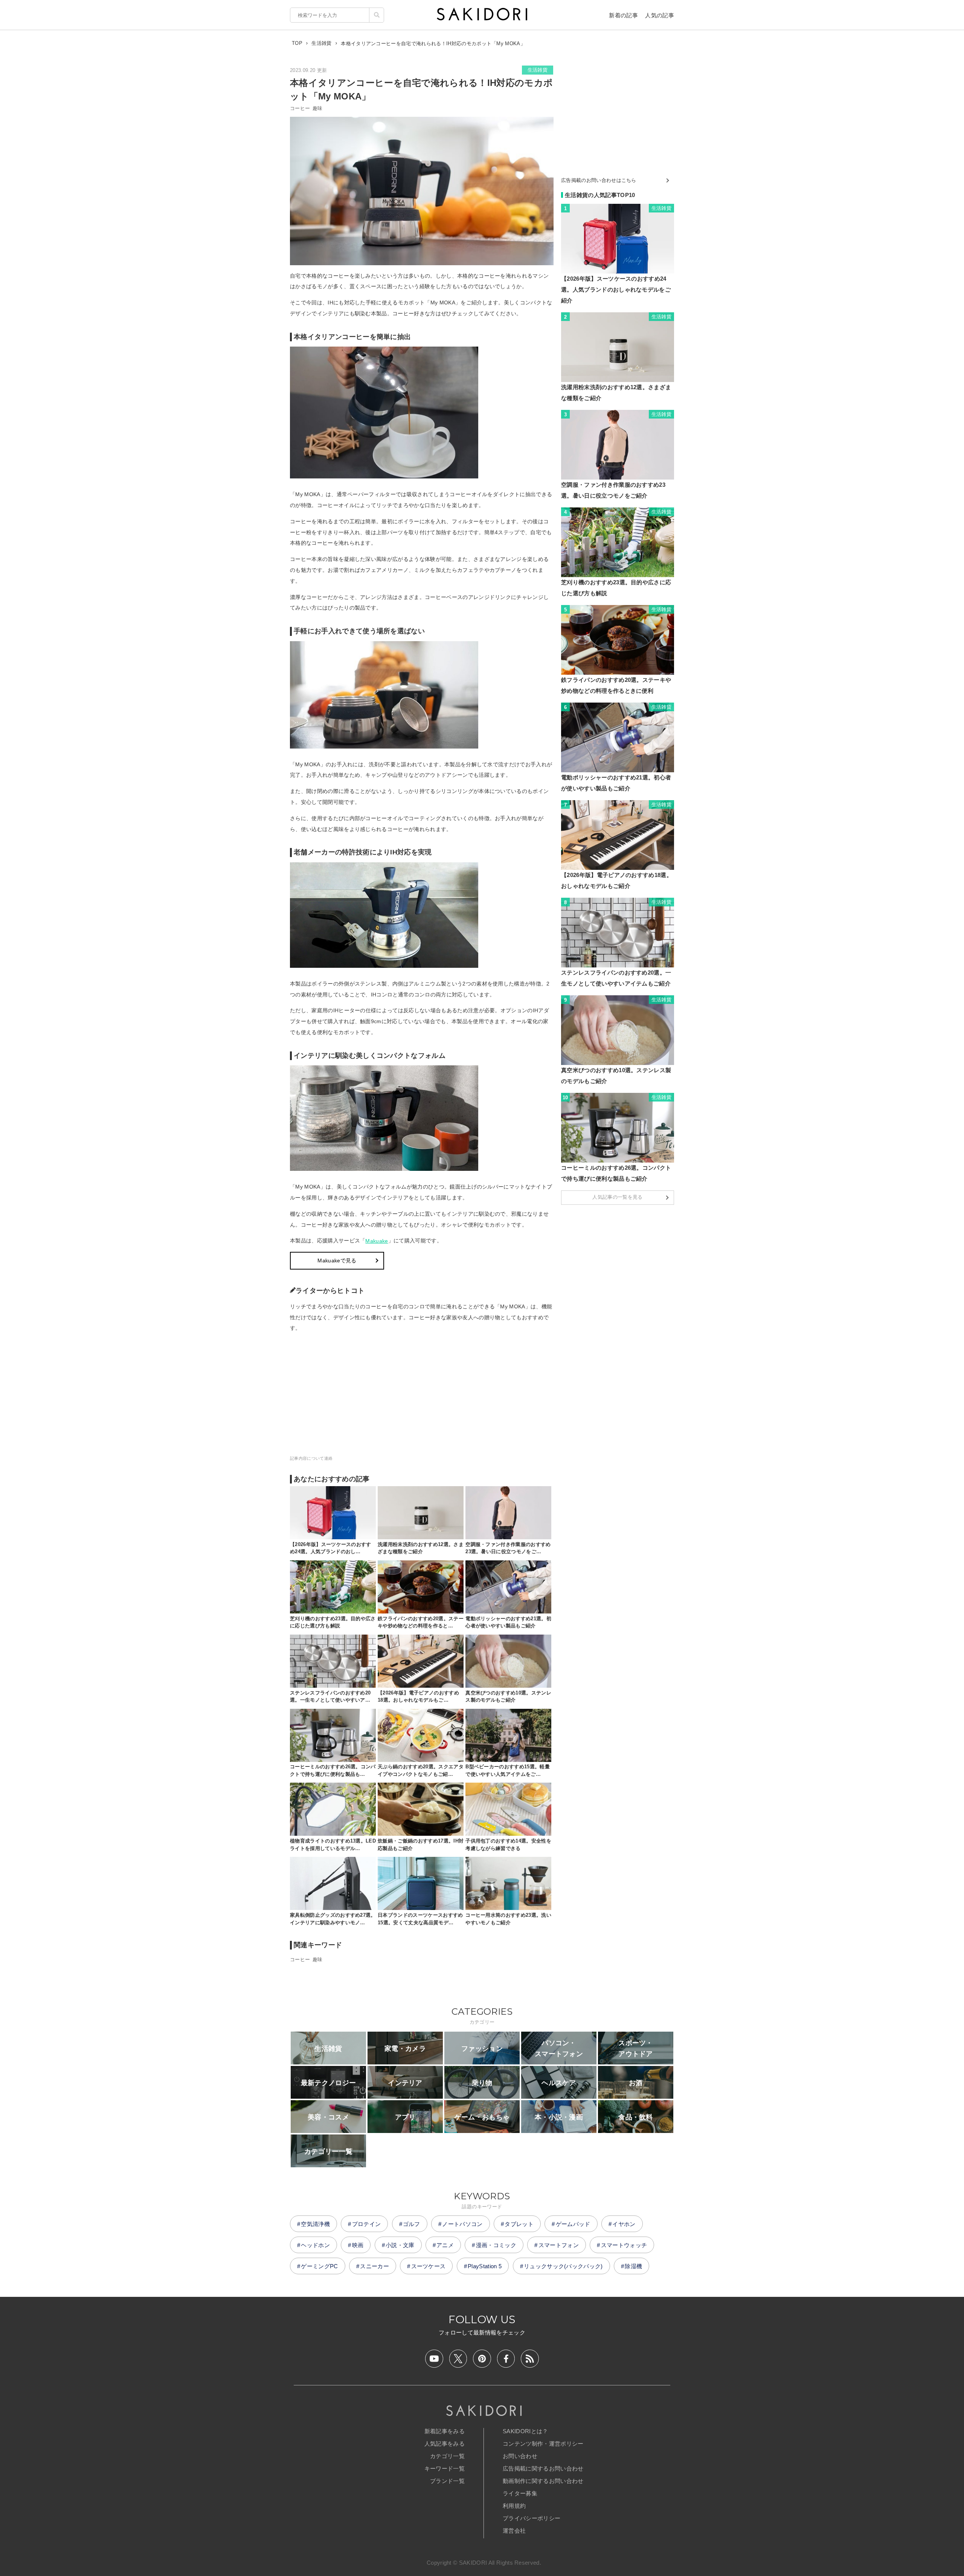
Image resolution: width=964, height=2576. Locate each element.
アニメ (445, 2245)
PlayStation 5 (485, 2266)
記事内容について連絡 (311, 1458)
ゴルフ (412, 2224)
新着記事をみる (445, 2431)
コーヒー (300, 108)
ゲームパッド (573, 2224)
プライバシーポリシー (532, 2518)
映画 (358, 2245)
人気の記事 (660, 15)
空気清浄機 (315, 2224)
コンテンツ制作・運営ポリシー (543, 2444)
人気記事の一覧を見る (617, 1197)
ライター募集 (520, 2493)
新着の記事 (623, 15)
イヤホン (624, 2224)
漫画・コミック (496, 2245)
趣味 (318, 108)
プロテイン (367, 2224)
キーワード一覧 (445, 2468)
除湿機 (633, 2266)
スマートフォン (559, 2245)
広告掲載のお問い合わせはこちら (599, 180)
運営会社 (514, 2531)
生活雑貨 (538, 70)
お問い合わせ (520, 2456)
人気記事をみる (445, 2444)
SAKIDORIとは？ (525, 2431)
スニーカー (374, 2266)
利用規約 (514, 2506)
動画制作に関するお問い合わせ (543, 2481)
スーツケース (429, 2266)
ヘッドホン (315, 2245)
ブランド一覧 (447, 2481)
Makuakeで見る (337, 1260)
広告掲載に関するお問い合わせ (543, 2468)
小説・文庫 (400, 2245)
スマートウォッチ (624, 2245)
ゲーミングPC (319, 2266)
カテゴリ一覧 (447, 2456)
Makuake (377, 1241)
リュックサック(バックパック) (563, 2266)
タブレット (519, 2224)
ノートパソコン (462, 2224)
